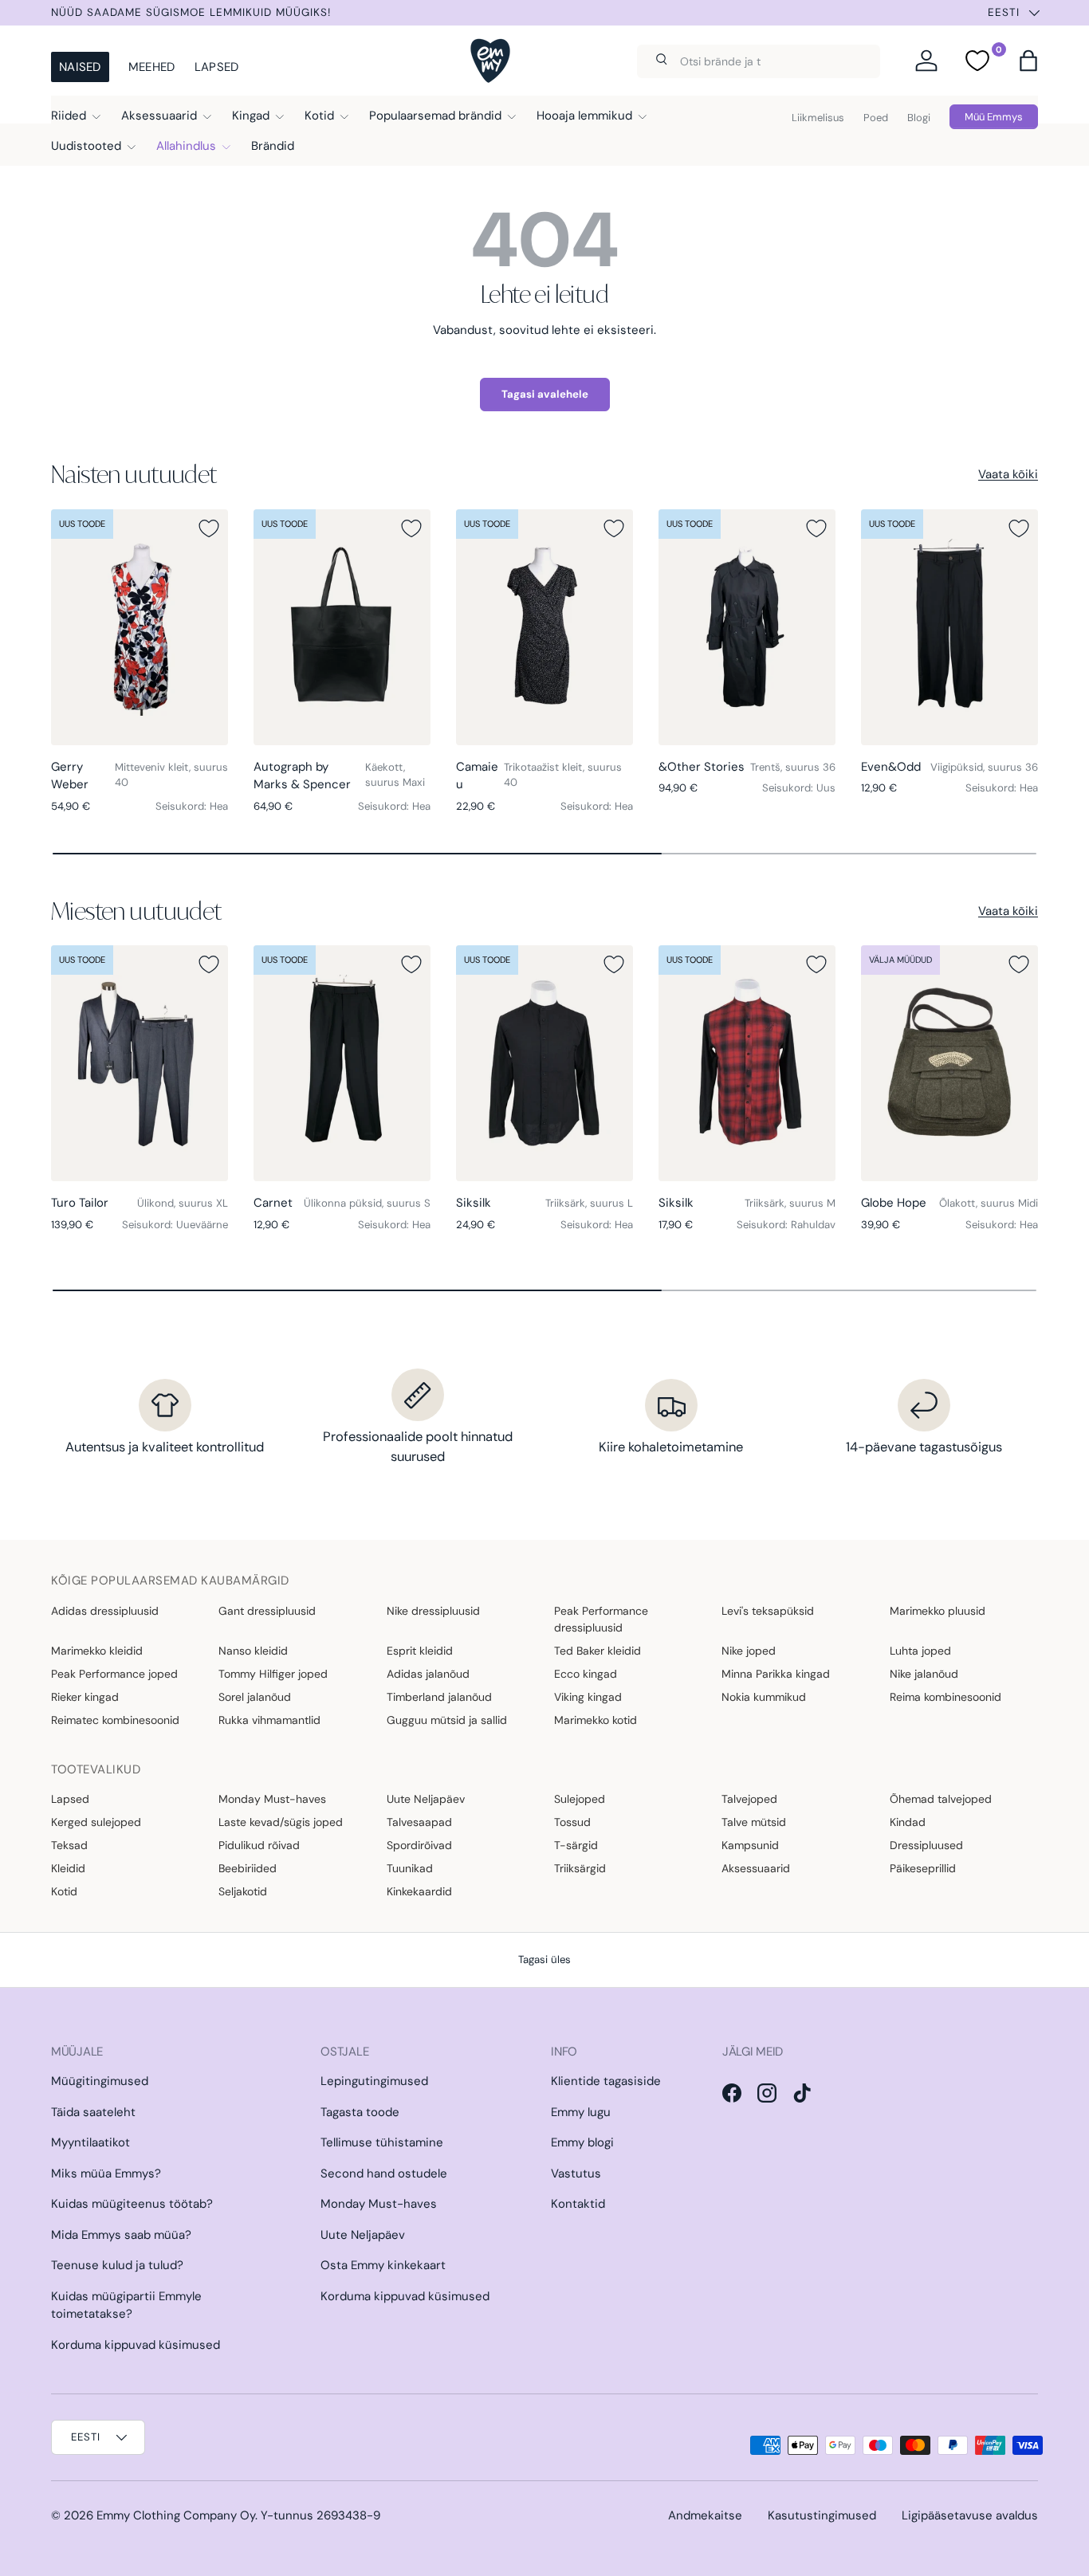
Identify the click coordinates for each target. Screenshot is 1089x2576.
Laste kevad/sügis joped (281, 1822)
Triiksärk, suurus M (790, 1203)
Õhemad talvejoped (941, 1799)
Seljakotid (243, 1891)
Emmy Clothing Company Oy (176, 2515)
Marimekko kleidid (97, 1651)
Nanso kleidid (253, 1651)
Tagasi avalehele (545, 394)
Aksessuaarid (159, 116)
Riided (69, 116)
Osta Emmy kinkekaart (383, 2265)
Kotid (319, 116)
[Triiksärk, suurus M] (747, 1063)
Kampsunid (750, 1845)
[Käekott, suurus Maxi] (342, 627)
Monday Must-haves (272, 1799)
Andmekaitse (705, 2515)
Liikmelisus (818, 118)
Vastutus (576, 2173)
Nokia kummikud (764, 1697)
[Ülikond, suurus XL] (140, 1063)
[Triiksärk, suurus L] (544, 1063)
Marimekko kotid (596, 1720)
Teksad (69, 1845)
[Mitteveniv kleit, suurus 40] (140, 627)
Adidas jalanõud (428, 1674)
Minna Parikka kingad (776, 1674)
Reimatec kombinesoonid (115, 1720)
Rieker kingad (85, 1697)
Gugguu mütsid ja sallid (447, 1720)
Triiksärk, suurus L (589, 1203)
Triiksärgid (580, 1868)
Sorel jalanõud (255, 1697)
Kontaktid (578, 2204)
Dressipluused (926, 1845)
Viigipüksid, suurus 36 (984, 767)
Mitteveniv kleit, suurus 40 (171, 775)
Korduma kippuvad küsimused (136, 2345)
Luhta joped (920, 1651)
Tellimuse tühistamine (382, 2142)
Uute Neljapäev (426, 1799)
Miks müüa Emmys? (106, 2173)
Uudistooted (86, 146)
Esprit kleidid (420, 1651)
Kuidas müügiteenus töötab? (132, 2204)
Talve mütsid (754, 1822)
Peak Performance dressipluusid (601, 1619)
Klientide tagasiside (606, 2081)
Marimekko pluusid (938, 1611)
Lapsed (217, 67)
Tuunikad (410, 1868)
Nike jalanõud (924, 1674)
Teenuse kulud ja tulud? (117, 2265)
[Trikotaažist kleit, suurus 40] (544, 627)
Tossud (572, 1822)
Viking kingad (588, 1697)
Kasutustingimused (822, 2515)
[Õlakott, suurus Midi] (949, 1063)
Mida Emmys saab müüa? (121, 2235)
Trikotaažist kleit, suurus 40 (563, 775)
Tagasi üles (544, 1959)
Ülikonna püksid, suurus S (367, 1203)
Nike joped (749, 1651)
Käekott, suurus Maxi (395, 775)
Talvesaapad (419, 1822)
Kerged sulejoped (96, 1822)
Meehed (152, 67)
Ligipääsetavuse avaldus (970, 2515)
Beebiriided (248, 1868)
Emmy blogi (582, 2142)
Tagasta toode (360, 2112)
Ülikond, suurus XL (183, 1203)
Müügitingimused (100, 2081)
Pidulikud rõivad (259, 1845)
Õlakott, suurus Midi (989, 1203)
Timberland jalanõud (439, 1697)
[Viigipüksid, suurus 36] (949, 627)
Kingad (251, 116)
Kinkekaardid (419, 1891)
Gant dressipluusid (267, 1611)
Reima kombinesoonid (946, 1697)
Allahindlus (186, 146)
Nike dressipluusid (433, 1611)
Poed (876, 118)
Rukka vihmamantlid (269, 1720)
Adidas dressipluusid (105, 1611)
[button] (1028, 61)
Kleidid (68, 1868)
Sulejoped (580, 1799)
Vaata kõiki (1008, 474)
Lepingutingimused (374, 2081)
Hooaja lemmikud (584, 116)
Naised (80, 67)
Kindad (908, 1822)
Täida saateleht (93, 2112)
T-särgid (576, 1845)
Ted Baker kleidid (598, 1651)
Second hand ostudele (384, 2173)
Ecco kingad (586, 1674)
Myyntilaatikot (90, 2142)
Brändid (273, 146)
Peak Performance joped (114, 1674)
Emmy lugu (581, 2112)
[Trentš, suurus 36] (747, 627)
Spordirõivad (419, 1845)
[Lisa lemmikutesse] (209, 528)
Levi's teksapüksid (768, 1611)
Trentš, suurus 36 (793, 767)
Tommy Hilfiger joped (273, 1674)
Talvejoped (749, 1799)
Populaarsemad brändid (435, 116)
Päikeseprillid (923, 1868)
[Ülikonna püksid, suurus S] (342, 1063)
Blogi (919, 118)
